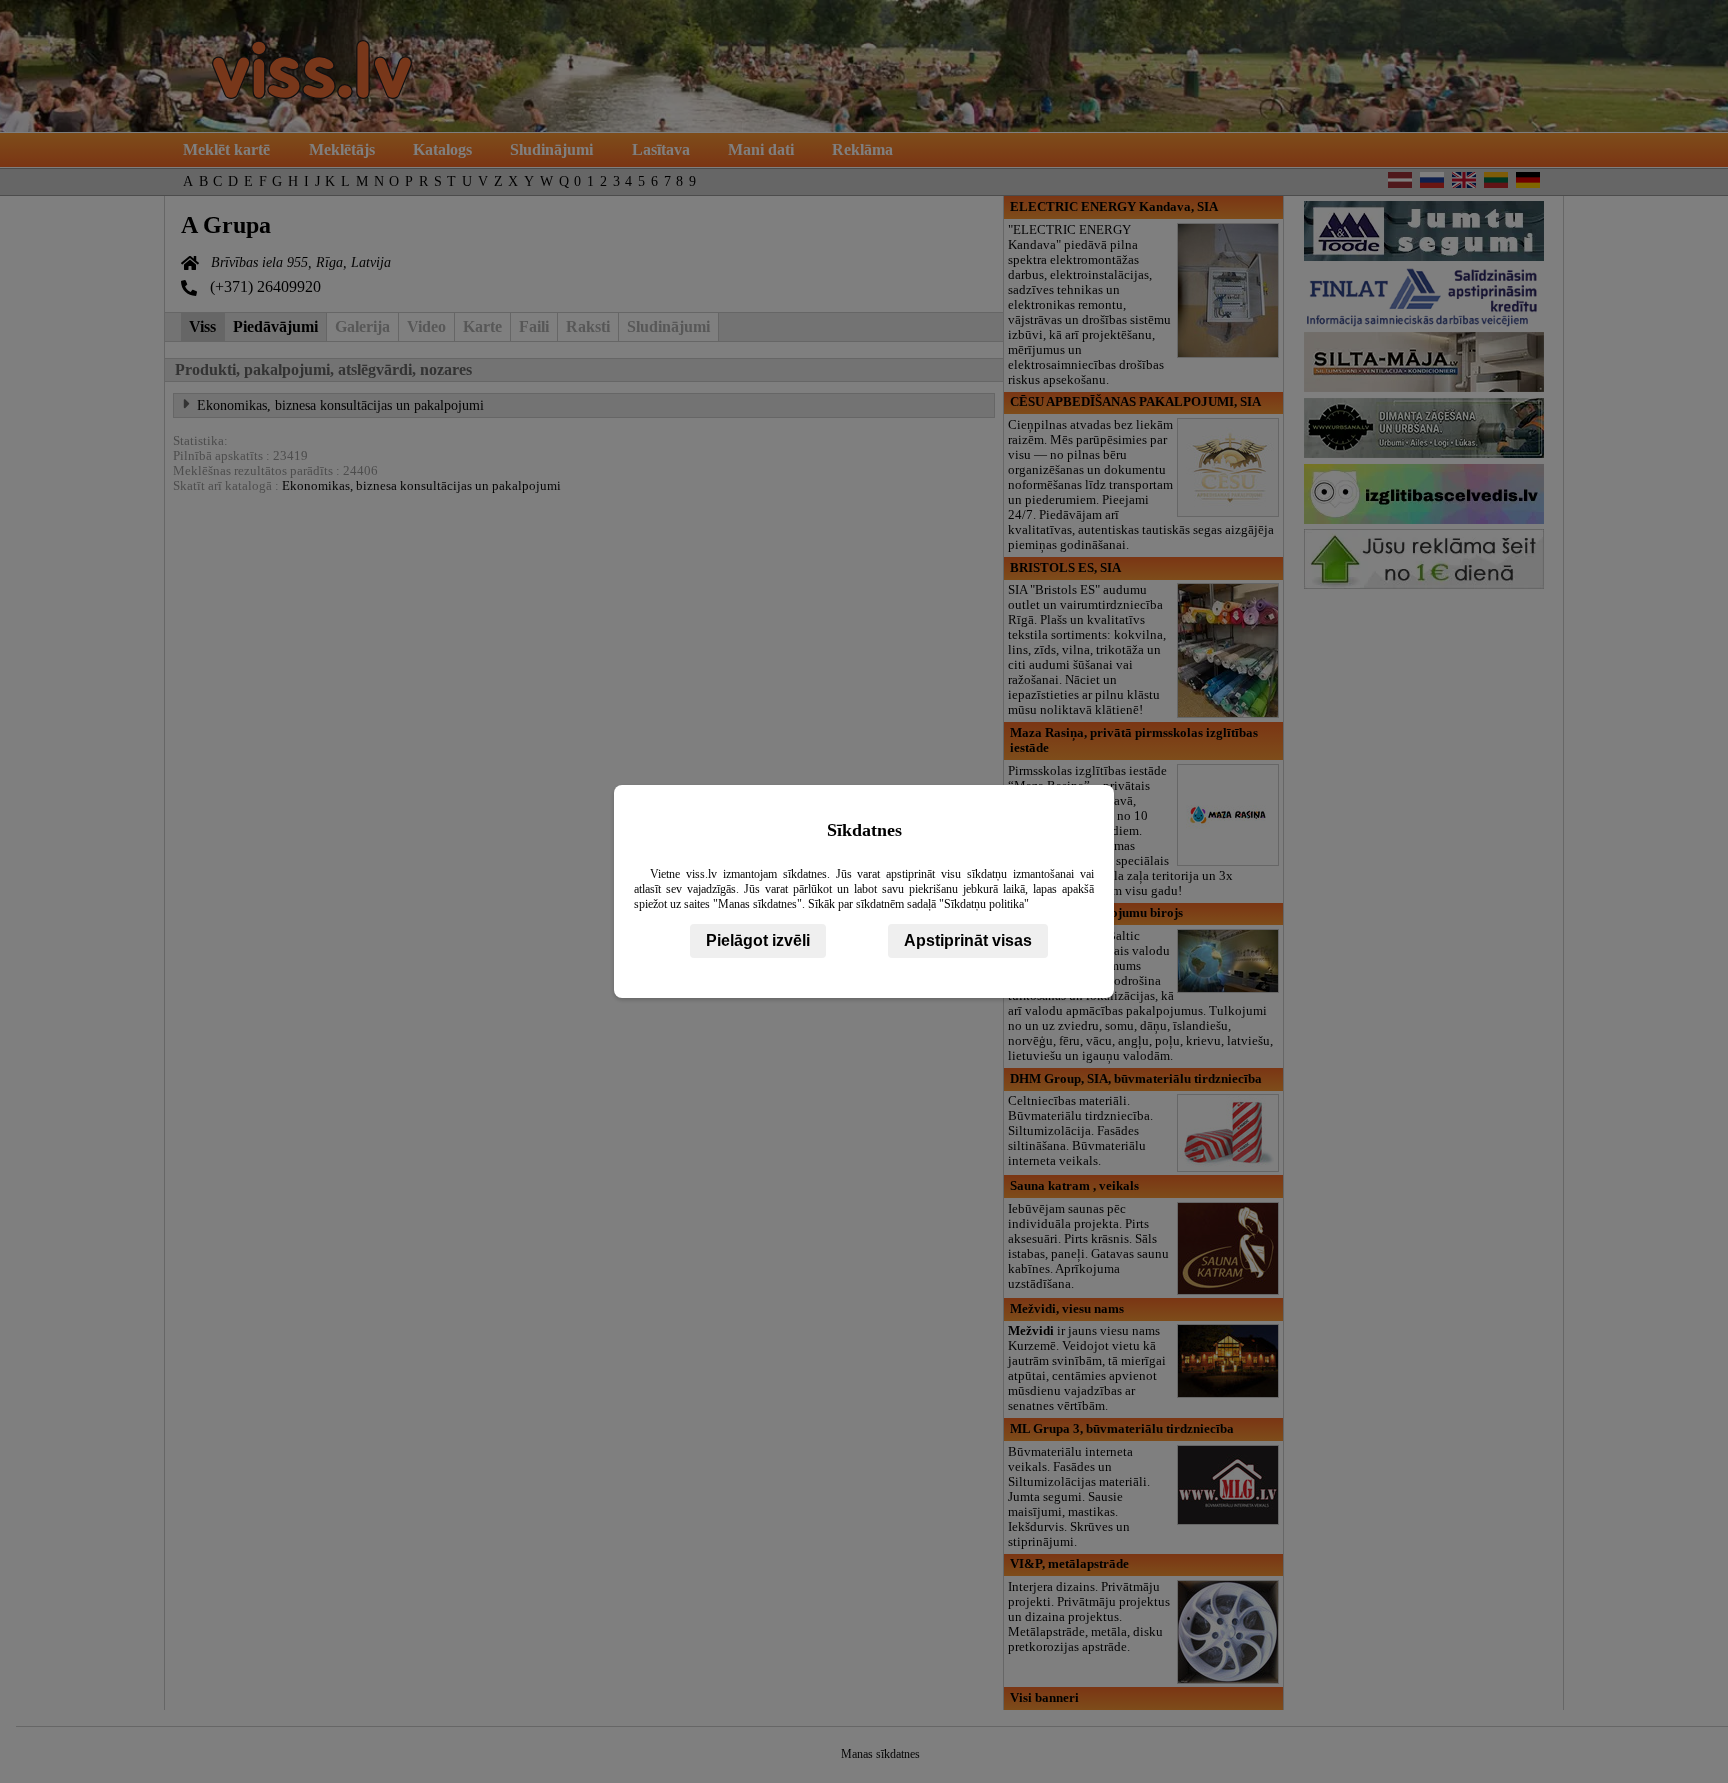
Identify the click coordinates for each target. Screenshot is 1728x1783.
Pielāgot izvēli (758, 940)
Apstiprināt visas (968, 940)
